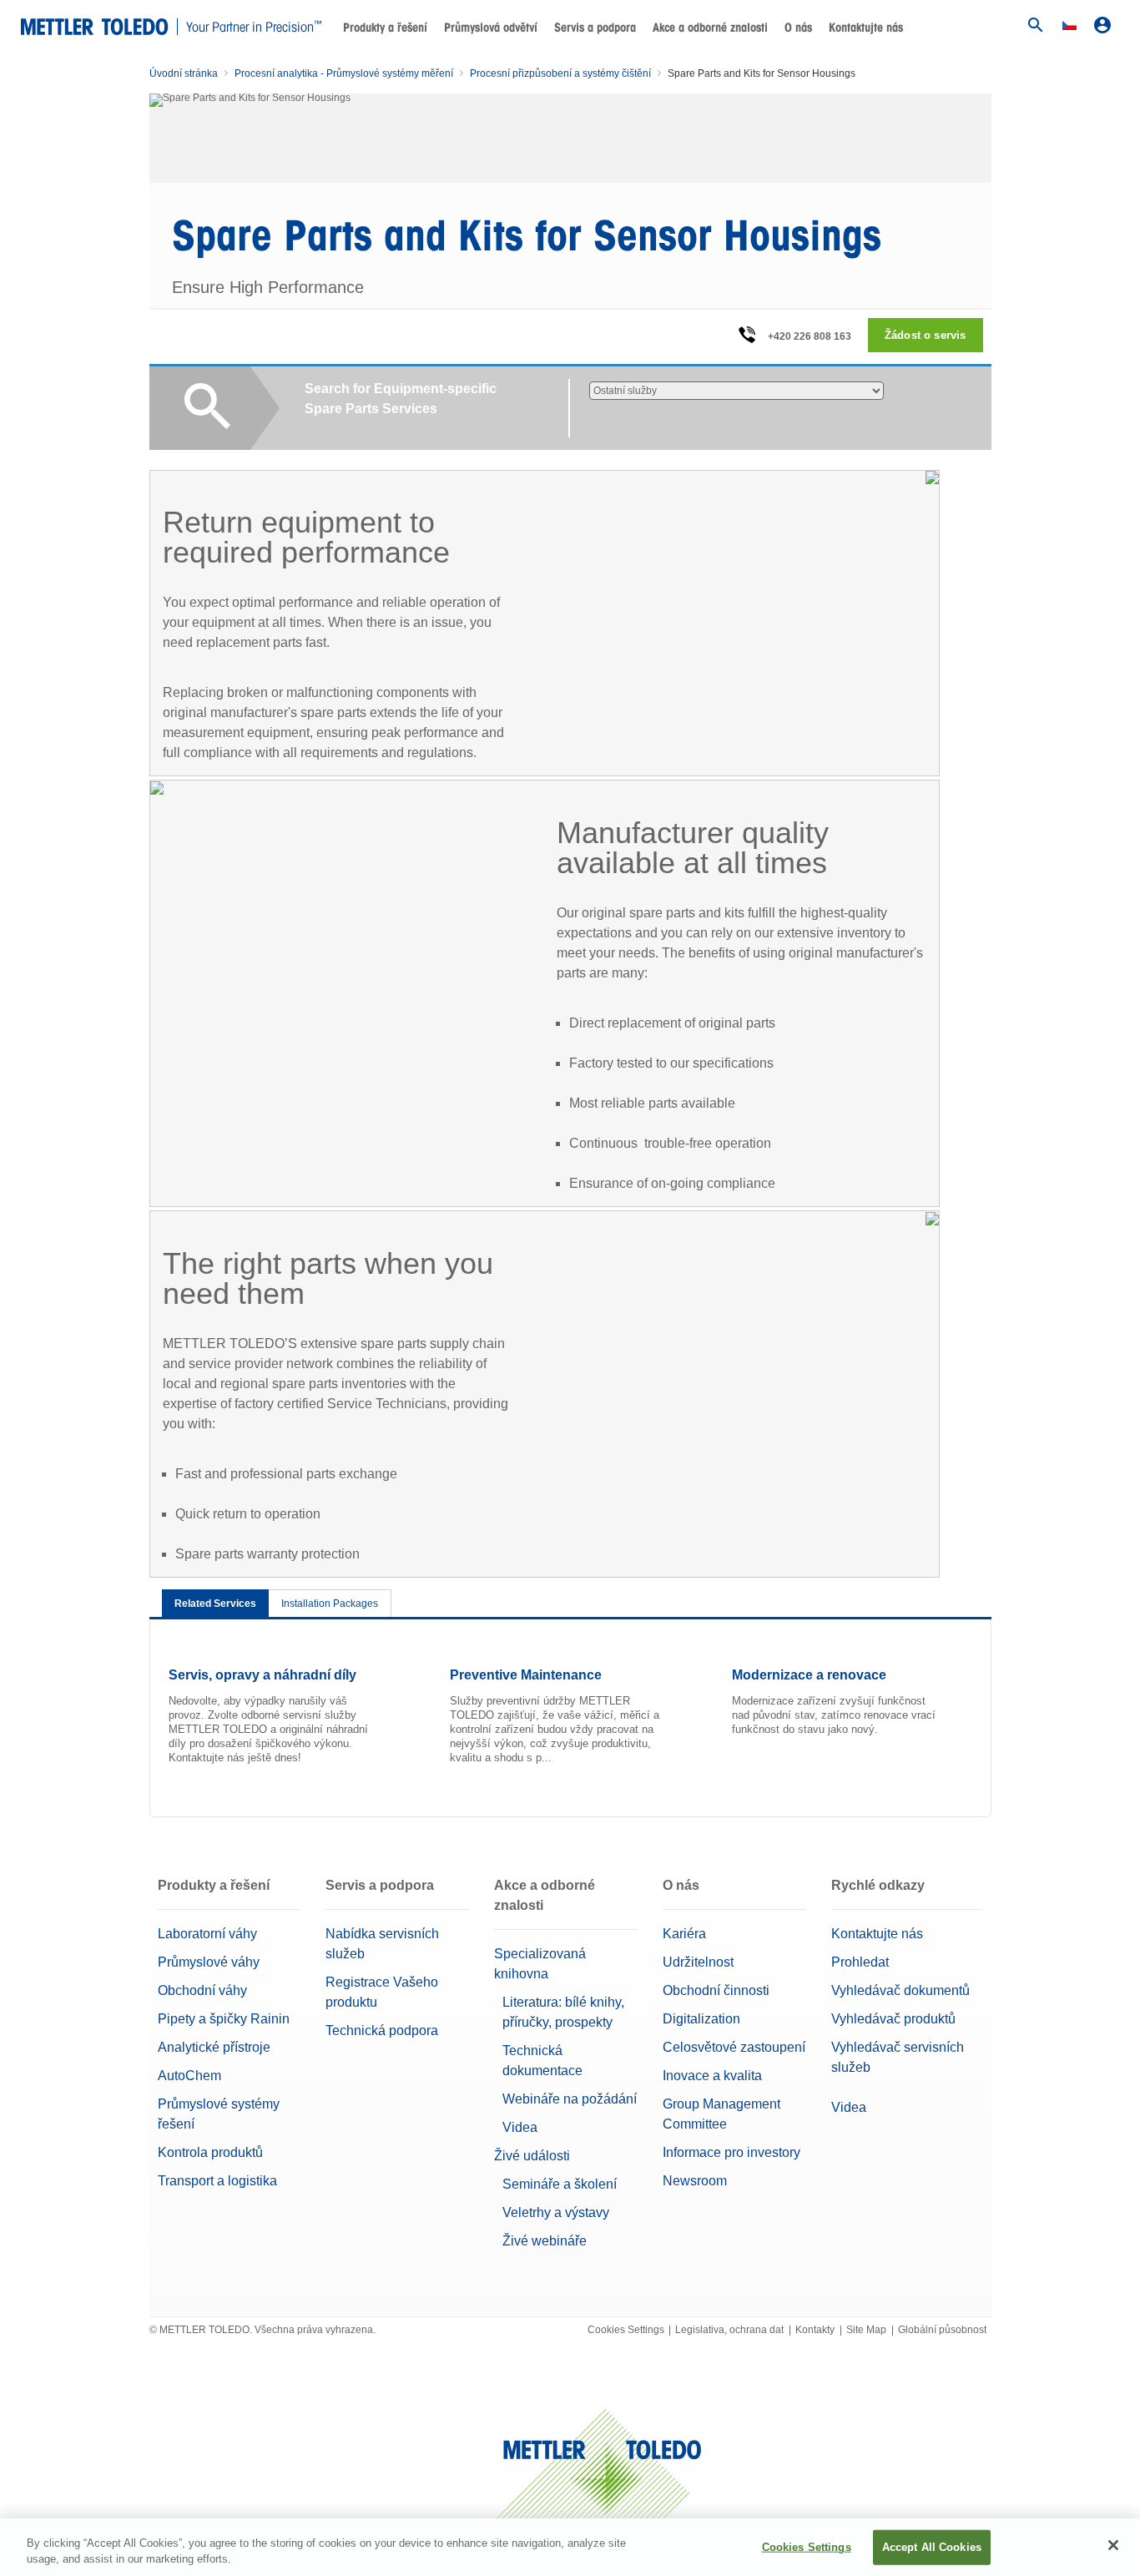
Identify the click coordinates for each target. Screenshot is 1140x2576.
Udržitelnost (698, 1962)
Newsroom (695, 2181)
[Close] (1113, 2545)
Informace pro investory (731, 2152)
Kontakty (815, 2330)
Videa (520, 2127)
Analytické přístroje (214, 2047)
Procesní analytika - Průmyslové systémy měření (344, 73)
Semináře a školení (560, 2184)
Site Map (866, 2330)
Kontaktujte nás (866, 28)
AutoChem (189, 2076)
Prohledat (860, 1962)
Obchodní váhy (202, 1990)
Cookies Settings (626, 2330)
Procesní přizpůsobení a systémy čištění (560, 73)
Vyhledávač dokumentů (900, 1990)
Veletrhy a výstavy (556, 2212)
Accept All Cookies (932, 2547)
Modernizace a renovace (809, 1675)
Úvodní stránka (184, 73)
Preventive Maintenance (526, 1675)
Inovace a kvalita (712, 2076)
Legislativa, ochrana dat (729, 2330)
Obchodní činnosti (716, 1990)
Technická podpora (382, 2030)
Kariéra (684, 1934)
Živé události (532, 2156)
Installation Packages (330, 1604)
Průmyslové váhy (209, 1962)
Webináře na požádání (570, 2099)
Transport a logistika (217, 2181)
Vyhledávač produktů (893, 2019)
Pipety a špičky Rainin (224, 2019)
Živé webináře (545, 2241)
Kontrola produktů (210, 2152)
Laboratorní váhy (207, 1934)
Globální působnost (942, 2330)
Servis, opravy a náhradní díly (262, 1675)
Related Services (215, 1604)
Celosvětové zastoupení (734, 2047)
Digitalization (701, 2019)
